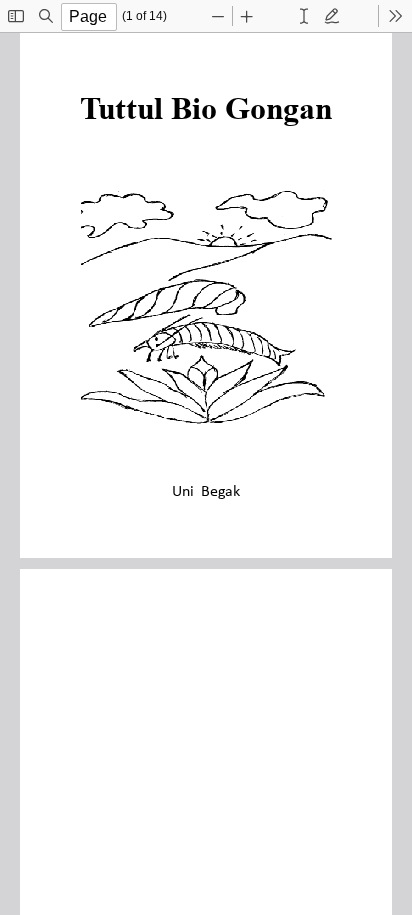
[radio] (304, 16)
